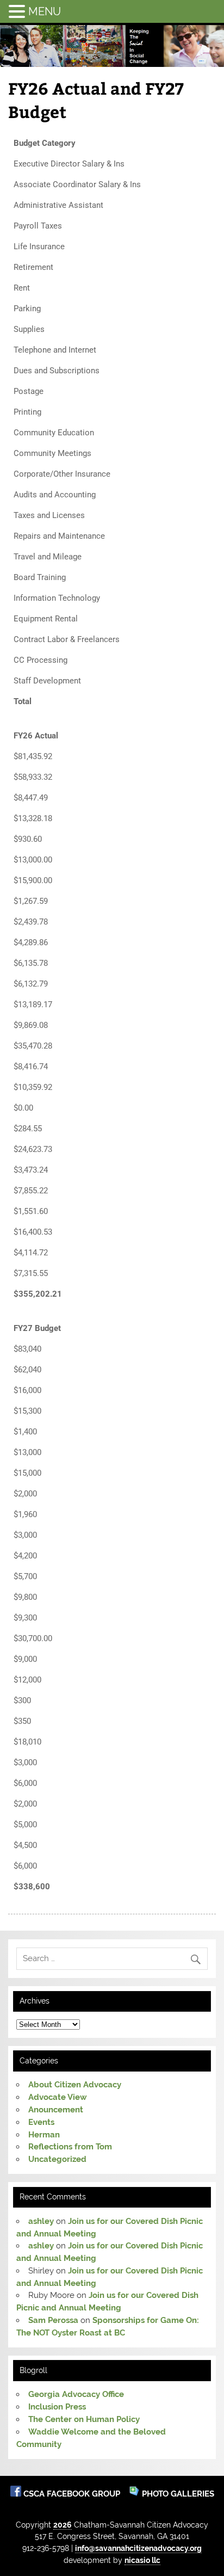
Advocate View (58, 2097)
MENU (45, 11)
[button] (18, 11)
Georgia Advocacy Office (76, 2394)
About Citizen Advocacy (75, 2085)
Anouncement (56, 2110)
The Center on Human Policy (84, 2419)
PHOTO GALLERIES (177, 2494)
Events (41, 2122)
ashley (41, 2221)
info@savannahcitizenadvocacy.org (138, 2548)
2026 (63, 2525)
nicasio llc (142, 2560)
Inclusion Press (57, 2407)
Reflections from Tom (70, 2147)
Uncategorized (57, 2159)
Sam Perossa (53, 2320)
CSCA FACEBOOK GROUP (73, 2494)
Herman (44, 2135)
